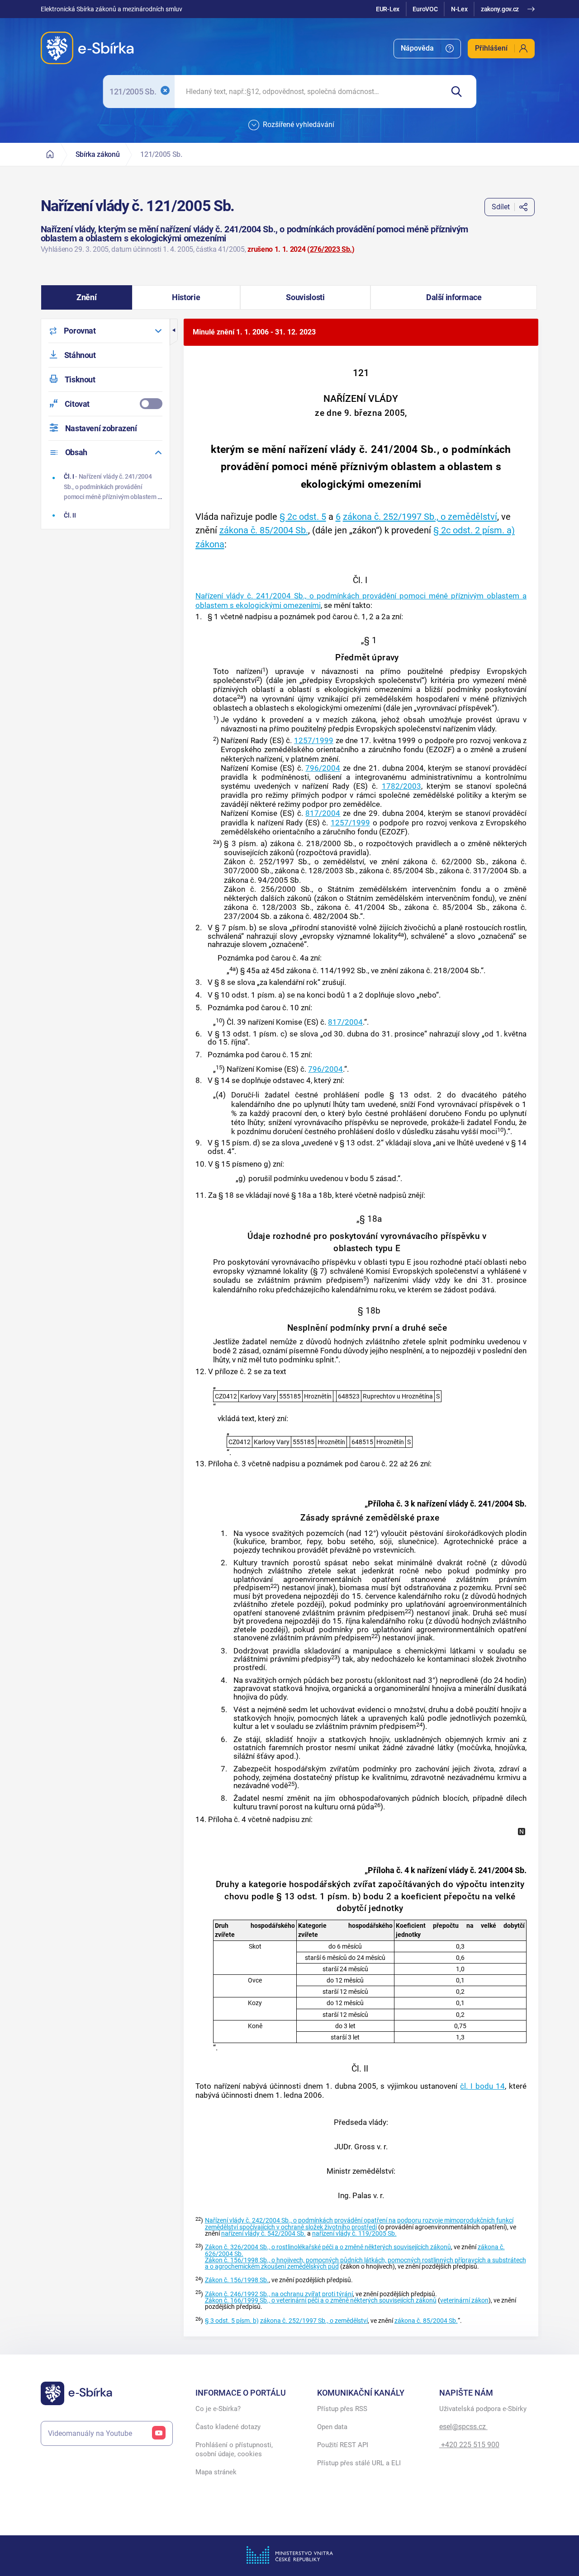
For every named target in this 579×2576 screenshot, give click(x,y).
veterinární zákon (464, 2301)
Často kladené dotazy (228, 2427)
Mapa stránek (216, 2472)
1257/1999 (314, 740)
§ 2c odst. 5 (303, 517)
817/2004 (323, 813)
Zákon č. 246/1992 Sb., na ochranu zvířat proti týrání (279, 2294)
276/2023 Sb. (331, 249)
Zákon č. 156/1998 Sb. (237, 2280)
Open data (332, 2427)
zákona (210, 544)
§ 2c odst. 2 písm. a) (474, 530)
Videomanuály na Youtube (90, 2433)
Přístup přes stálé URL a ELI (359, 2463)
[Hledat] (460, 92)
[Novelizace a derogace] (522, 1832)
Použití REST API (343, 2445)
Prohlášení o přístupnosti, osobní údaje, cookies (234, 2449)
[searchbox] (309, 92)
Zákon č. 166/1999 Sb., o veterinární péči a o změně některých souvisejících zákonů (321, 2301)
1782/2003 (401, 786)
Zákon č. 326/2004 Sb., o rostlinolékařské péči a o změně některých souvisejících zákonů (328, 2247)
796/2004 (323, 768)
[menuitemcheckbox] (105, 404)
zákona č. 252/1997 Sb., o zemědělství (420, 517)
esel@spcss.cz (463, 2427)
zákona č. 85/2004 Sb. (264, 530)
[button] (87, 297)
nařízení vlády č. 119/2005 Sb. (354, 2234)
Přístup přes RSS (342, 2409)
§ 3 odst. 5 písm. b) (232, 2321)
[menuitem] (427, 49)
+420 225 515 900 (469, 2445)
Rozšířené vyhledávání (299, 125)
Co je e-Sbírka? (218, 2409)
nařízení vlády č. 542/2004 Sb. (263, 2234)
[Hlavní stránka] (50, 154)
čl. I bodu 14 (482, 2086)
